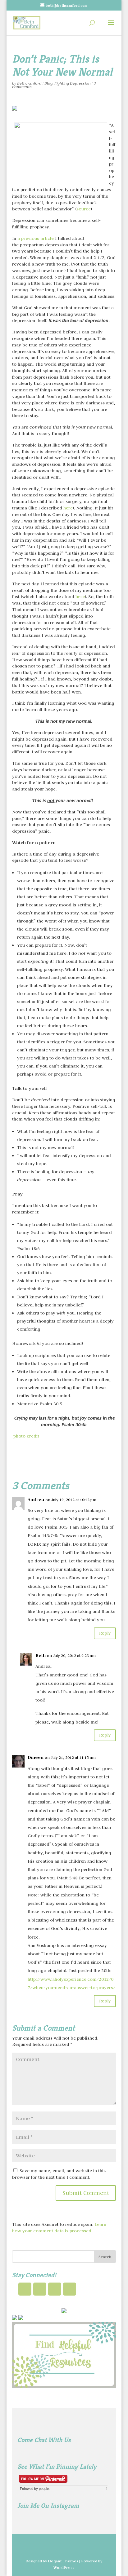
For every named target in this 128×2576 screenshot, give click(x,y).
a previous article (36, 238)
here (68, 508)
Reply (105, 1633)
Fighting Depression (73, 83)
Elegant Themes (63, 2561)
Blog (48, 83)
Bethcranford (29, 83)
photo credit (26, 1436)
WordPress (64, 2567)
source (84, 209)
